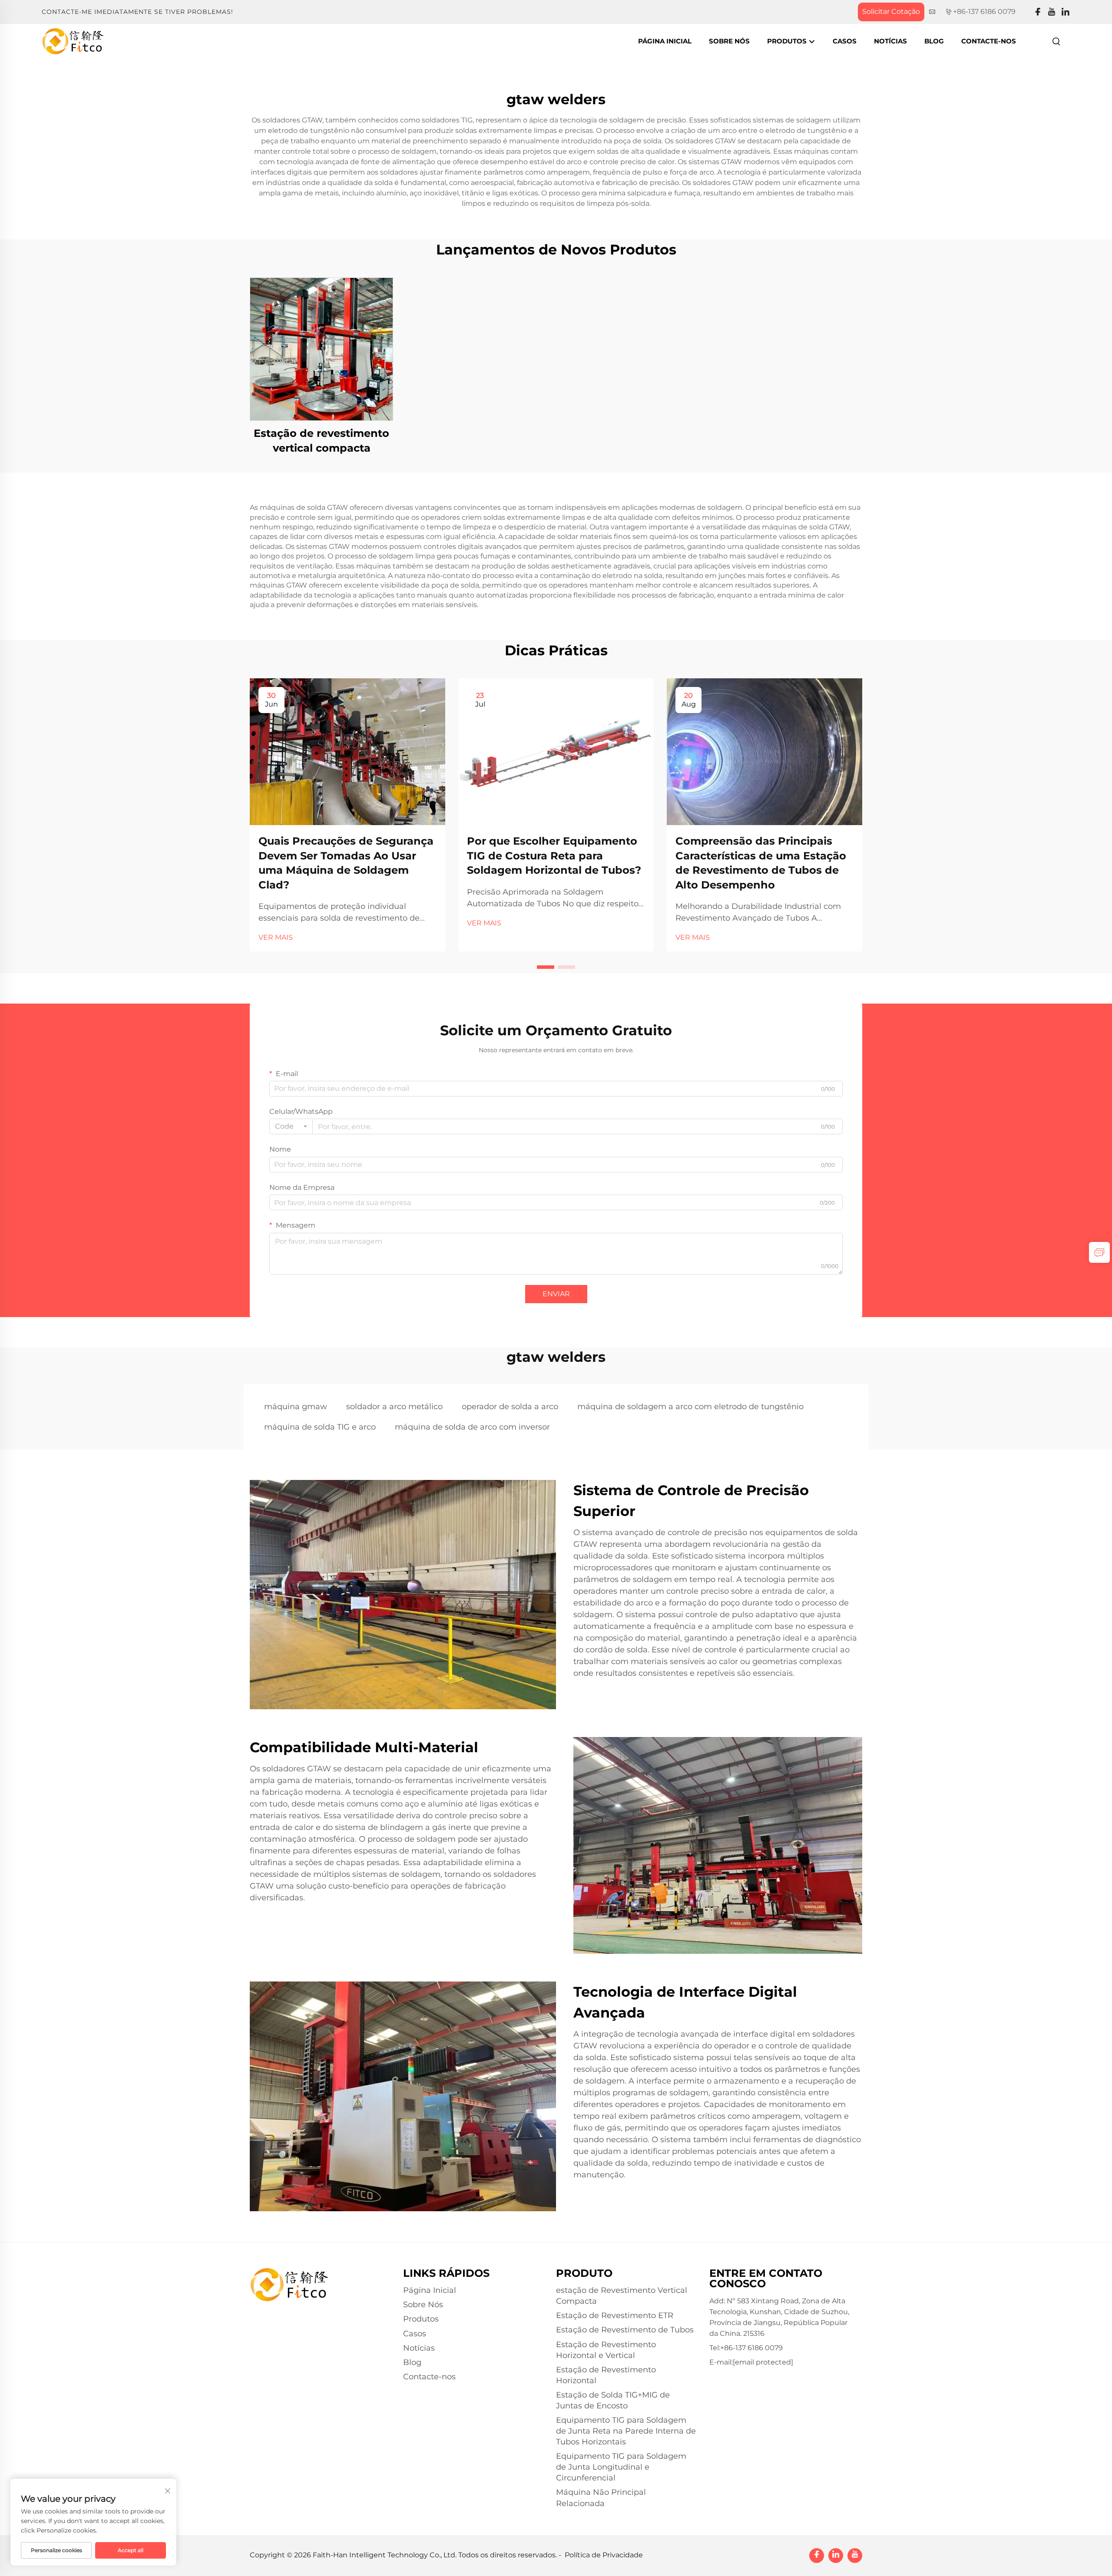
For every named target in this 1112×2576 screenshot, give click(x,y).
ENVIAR (556, 1294)
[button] (546, 967)
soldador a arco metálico (394, 1407)
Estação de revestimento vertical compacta (321, 441)
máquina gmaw (296, 1407)
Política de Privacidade (604, 2555)
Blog (934, 41)
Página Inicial (665, 41)
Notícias (890, 41)
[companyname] (73, 41)
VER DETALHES (321, 349)
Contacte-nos (989, 41)
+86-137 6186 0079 (984, 12)
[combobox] (291, 1126)
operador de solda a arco (510, 1407)
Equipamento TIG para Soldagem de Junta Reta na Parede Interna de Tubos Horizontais (626, 2431)
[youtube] (1052, 12)
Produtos (788, 41)
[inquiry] (1099, 1252)
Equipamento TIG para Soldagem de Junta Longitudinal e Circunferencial (621, 2467)
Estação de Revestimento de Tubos (625, 2330)
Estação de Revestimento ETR (615, 2315)
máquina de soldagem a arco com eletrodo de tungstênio (690, 1407)
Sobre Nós (729, 41)
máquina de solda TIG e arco (320, 1427)
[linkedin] (1066, 12)
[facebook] (1038, 12)
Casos (845, 41)
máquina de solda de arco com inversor (472, 1427)
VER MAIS (276, 937)
